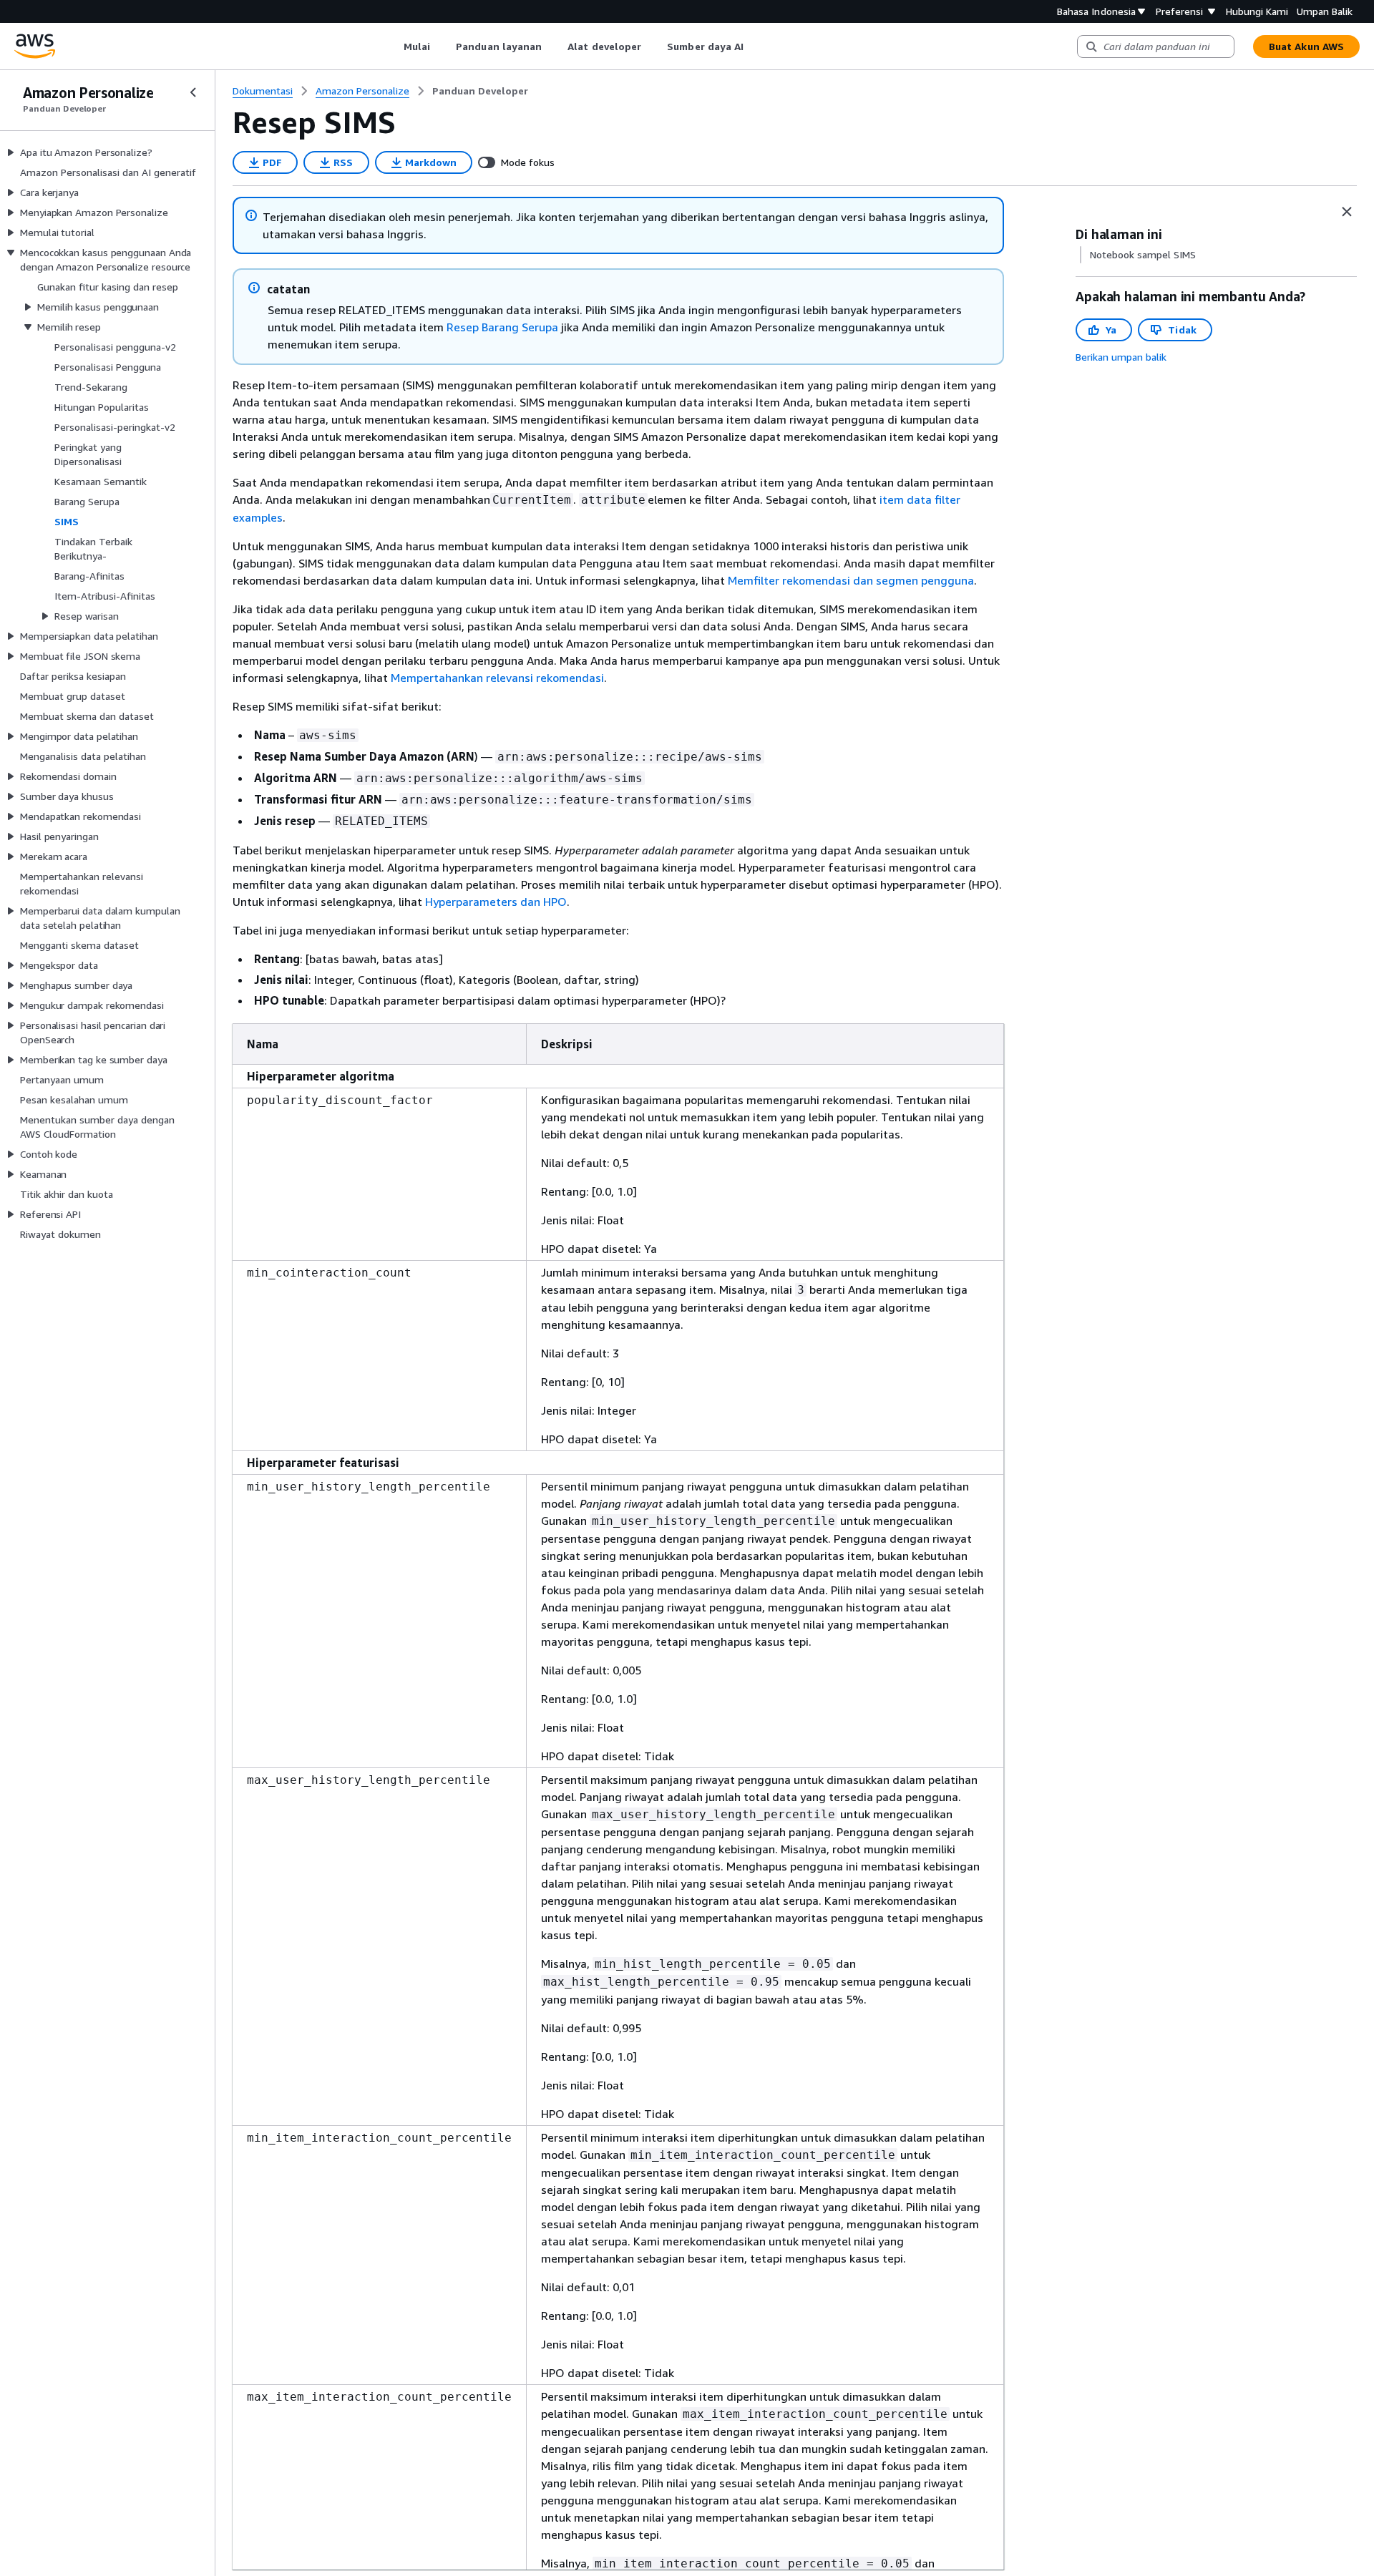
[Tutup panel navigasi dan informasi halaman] (1347, 212)
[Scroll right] (755, 47)
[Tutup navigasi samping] (193, 92)
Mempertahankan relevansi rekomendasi (497, 678)
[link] (480, 91)
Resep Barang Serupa (502, 327)
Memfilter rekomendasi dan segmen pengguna (851, 580)
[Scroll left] (393, 47)
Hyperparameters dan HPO (496, 902)
